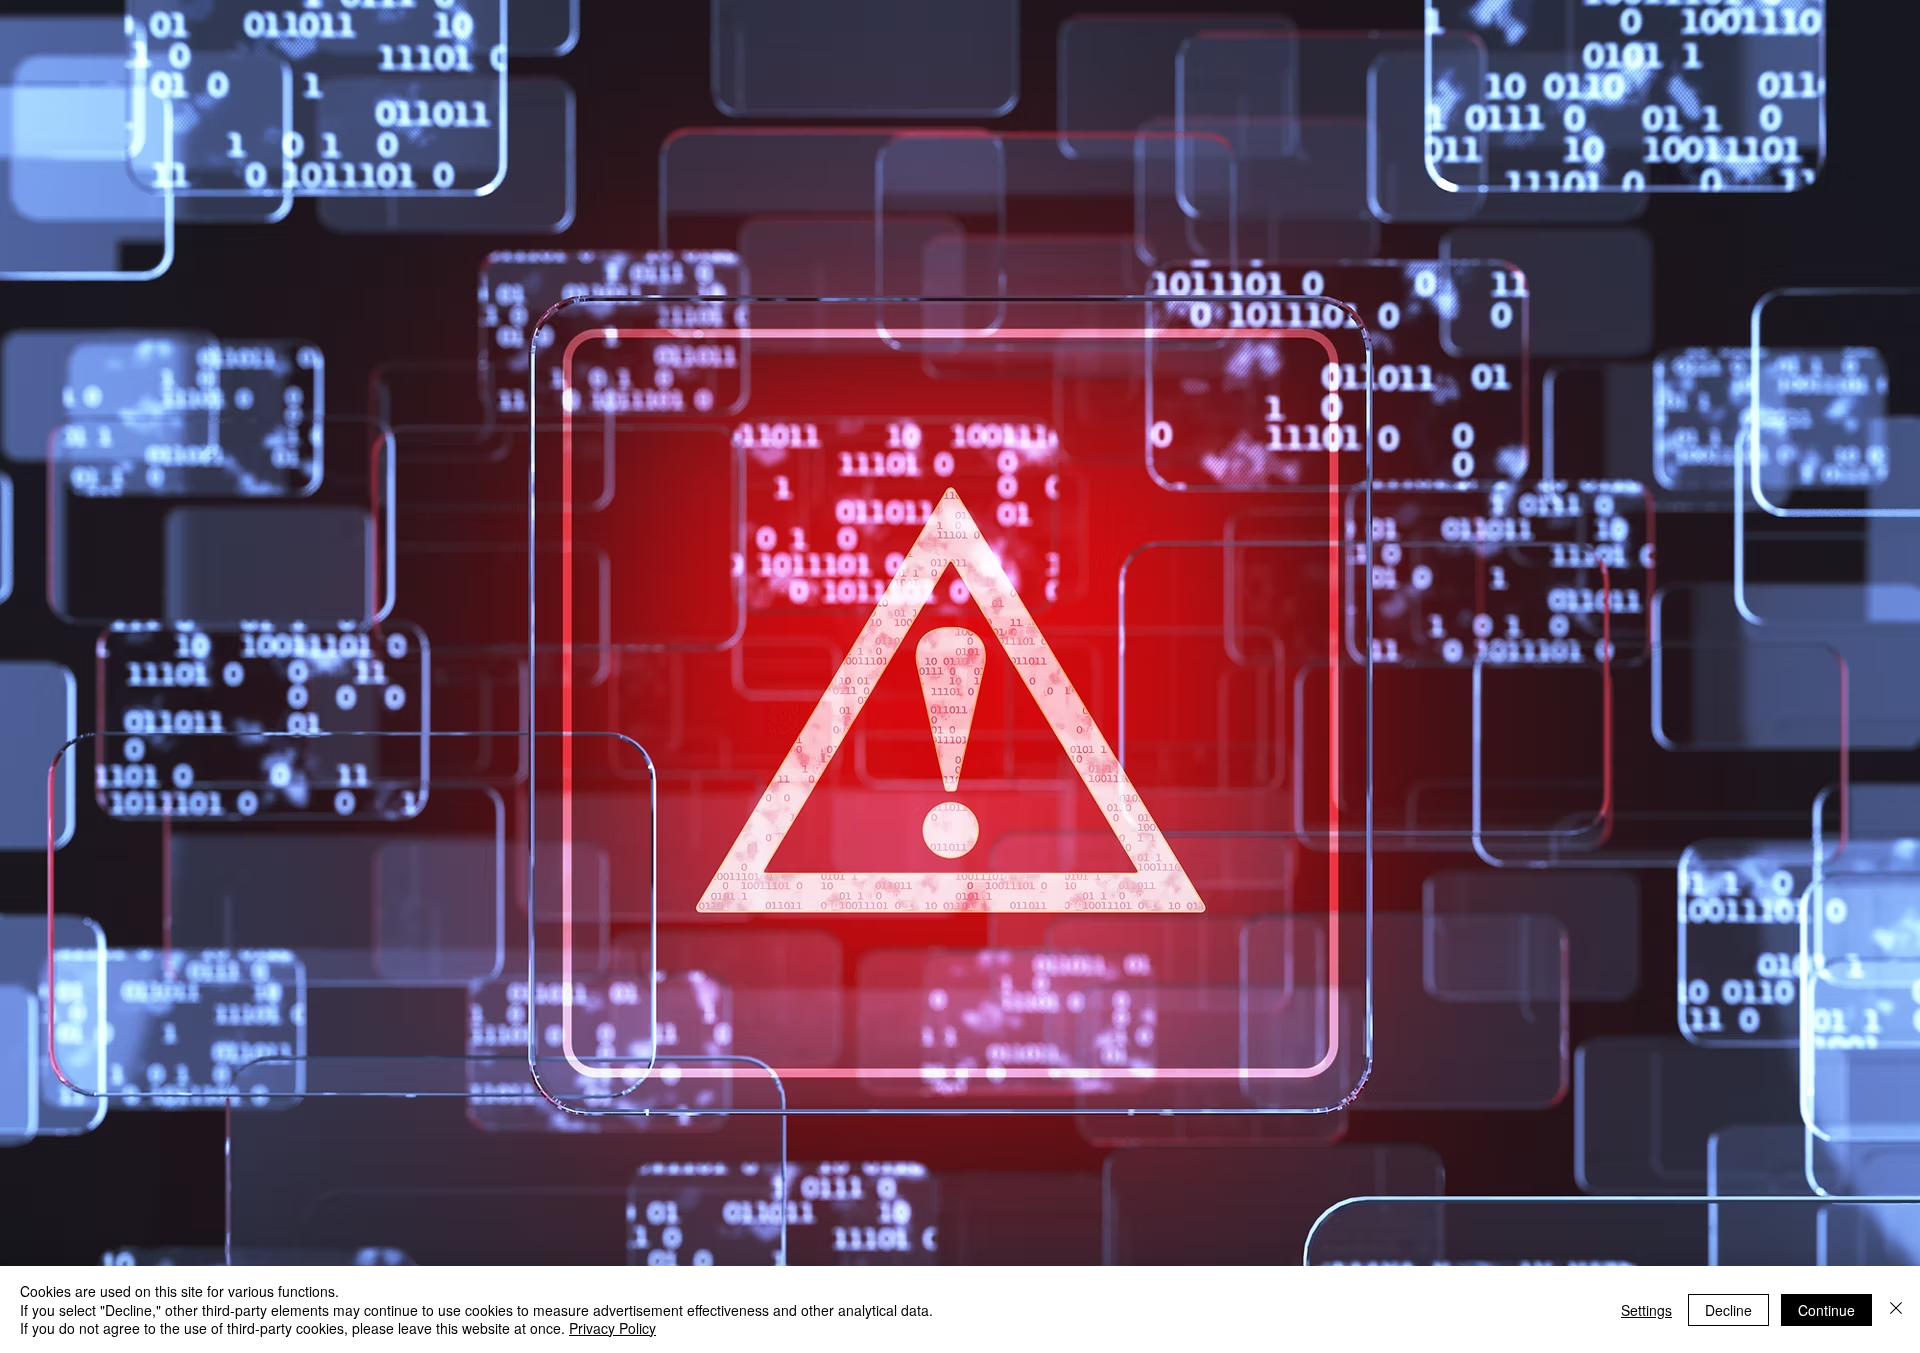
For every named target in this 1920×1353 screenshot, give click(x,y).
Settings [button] (1646, 1310)
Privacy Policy (612, 1328)
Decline (1728, 1310)
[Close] (1896, 1309)
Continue (1826, 1310)
